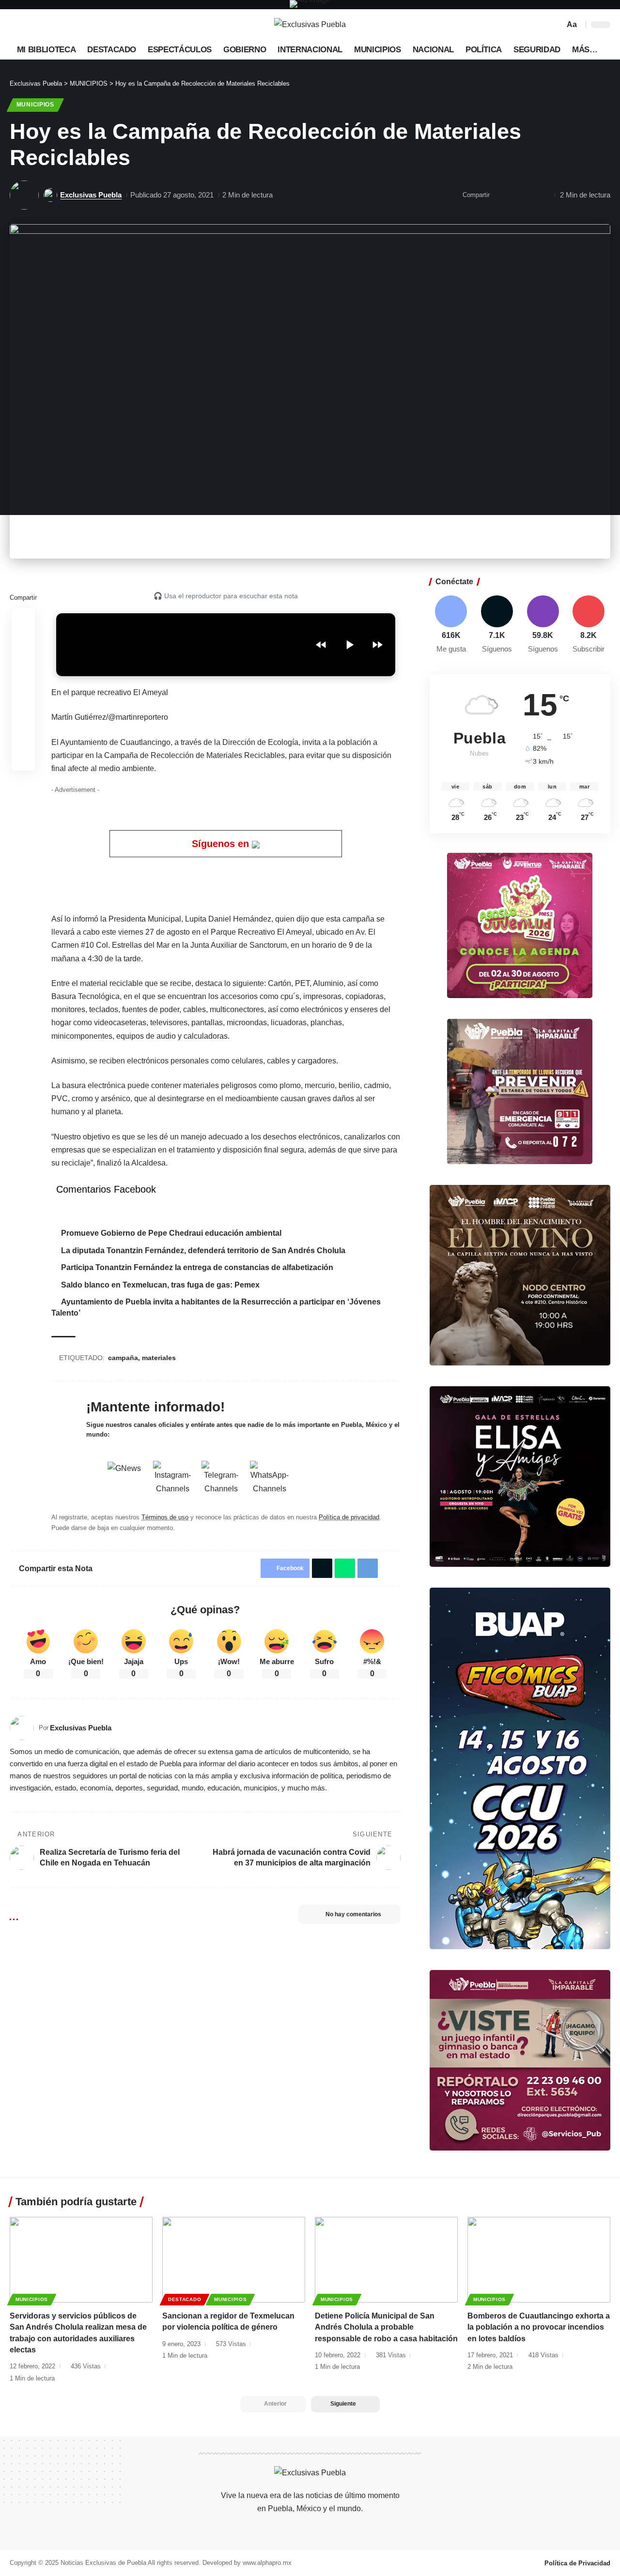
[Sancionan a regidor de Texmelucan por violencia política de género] (234, 2260)
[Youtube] (589, 625)
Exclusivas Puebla (91, 195)
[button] (556, 25)
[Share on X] (23, 643)
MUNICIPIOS (35, 105)
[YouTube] (39, 25)
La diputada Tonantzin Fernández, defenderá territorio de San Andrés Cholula (203, 1250)
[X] (28, 25)
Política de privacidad (349, 1517)
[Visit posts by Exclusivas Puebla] (24, 195)
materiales (159, 1358)
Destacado (185, 2299)
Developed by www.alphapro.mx (247, 2563)
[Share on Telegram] (368, 1568)
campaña (123, 1358)
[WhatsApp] (81, 25)
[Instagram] (60, 25)
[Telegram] (71, 25)
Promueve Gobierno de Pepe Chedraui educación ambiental (171, 1233)
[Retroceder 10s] (321, 645)
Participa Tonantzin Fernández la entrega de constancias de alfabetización (198, 1267)
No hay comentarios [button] (353, 1914)
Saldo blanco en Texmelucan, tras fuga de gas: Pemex (160, 1285)
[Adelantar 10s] (377, 645)
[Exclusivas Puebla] (310, 25)
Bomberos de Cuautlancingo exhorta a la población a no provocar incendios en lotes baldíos (539, 2327)
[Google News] (49, 25)
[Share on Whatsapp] (23, 666)
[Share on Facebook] (23, 620)
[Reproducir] (349, 645)
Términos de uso (165, 1517)
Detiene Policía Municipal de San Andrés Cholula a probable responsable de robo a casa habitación (386, 2327)
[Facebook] (17, 25)
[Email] (500, 195)
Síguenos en (222, 844)
